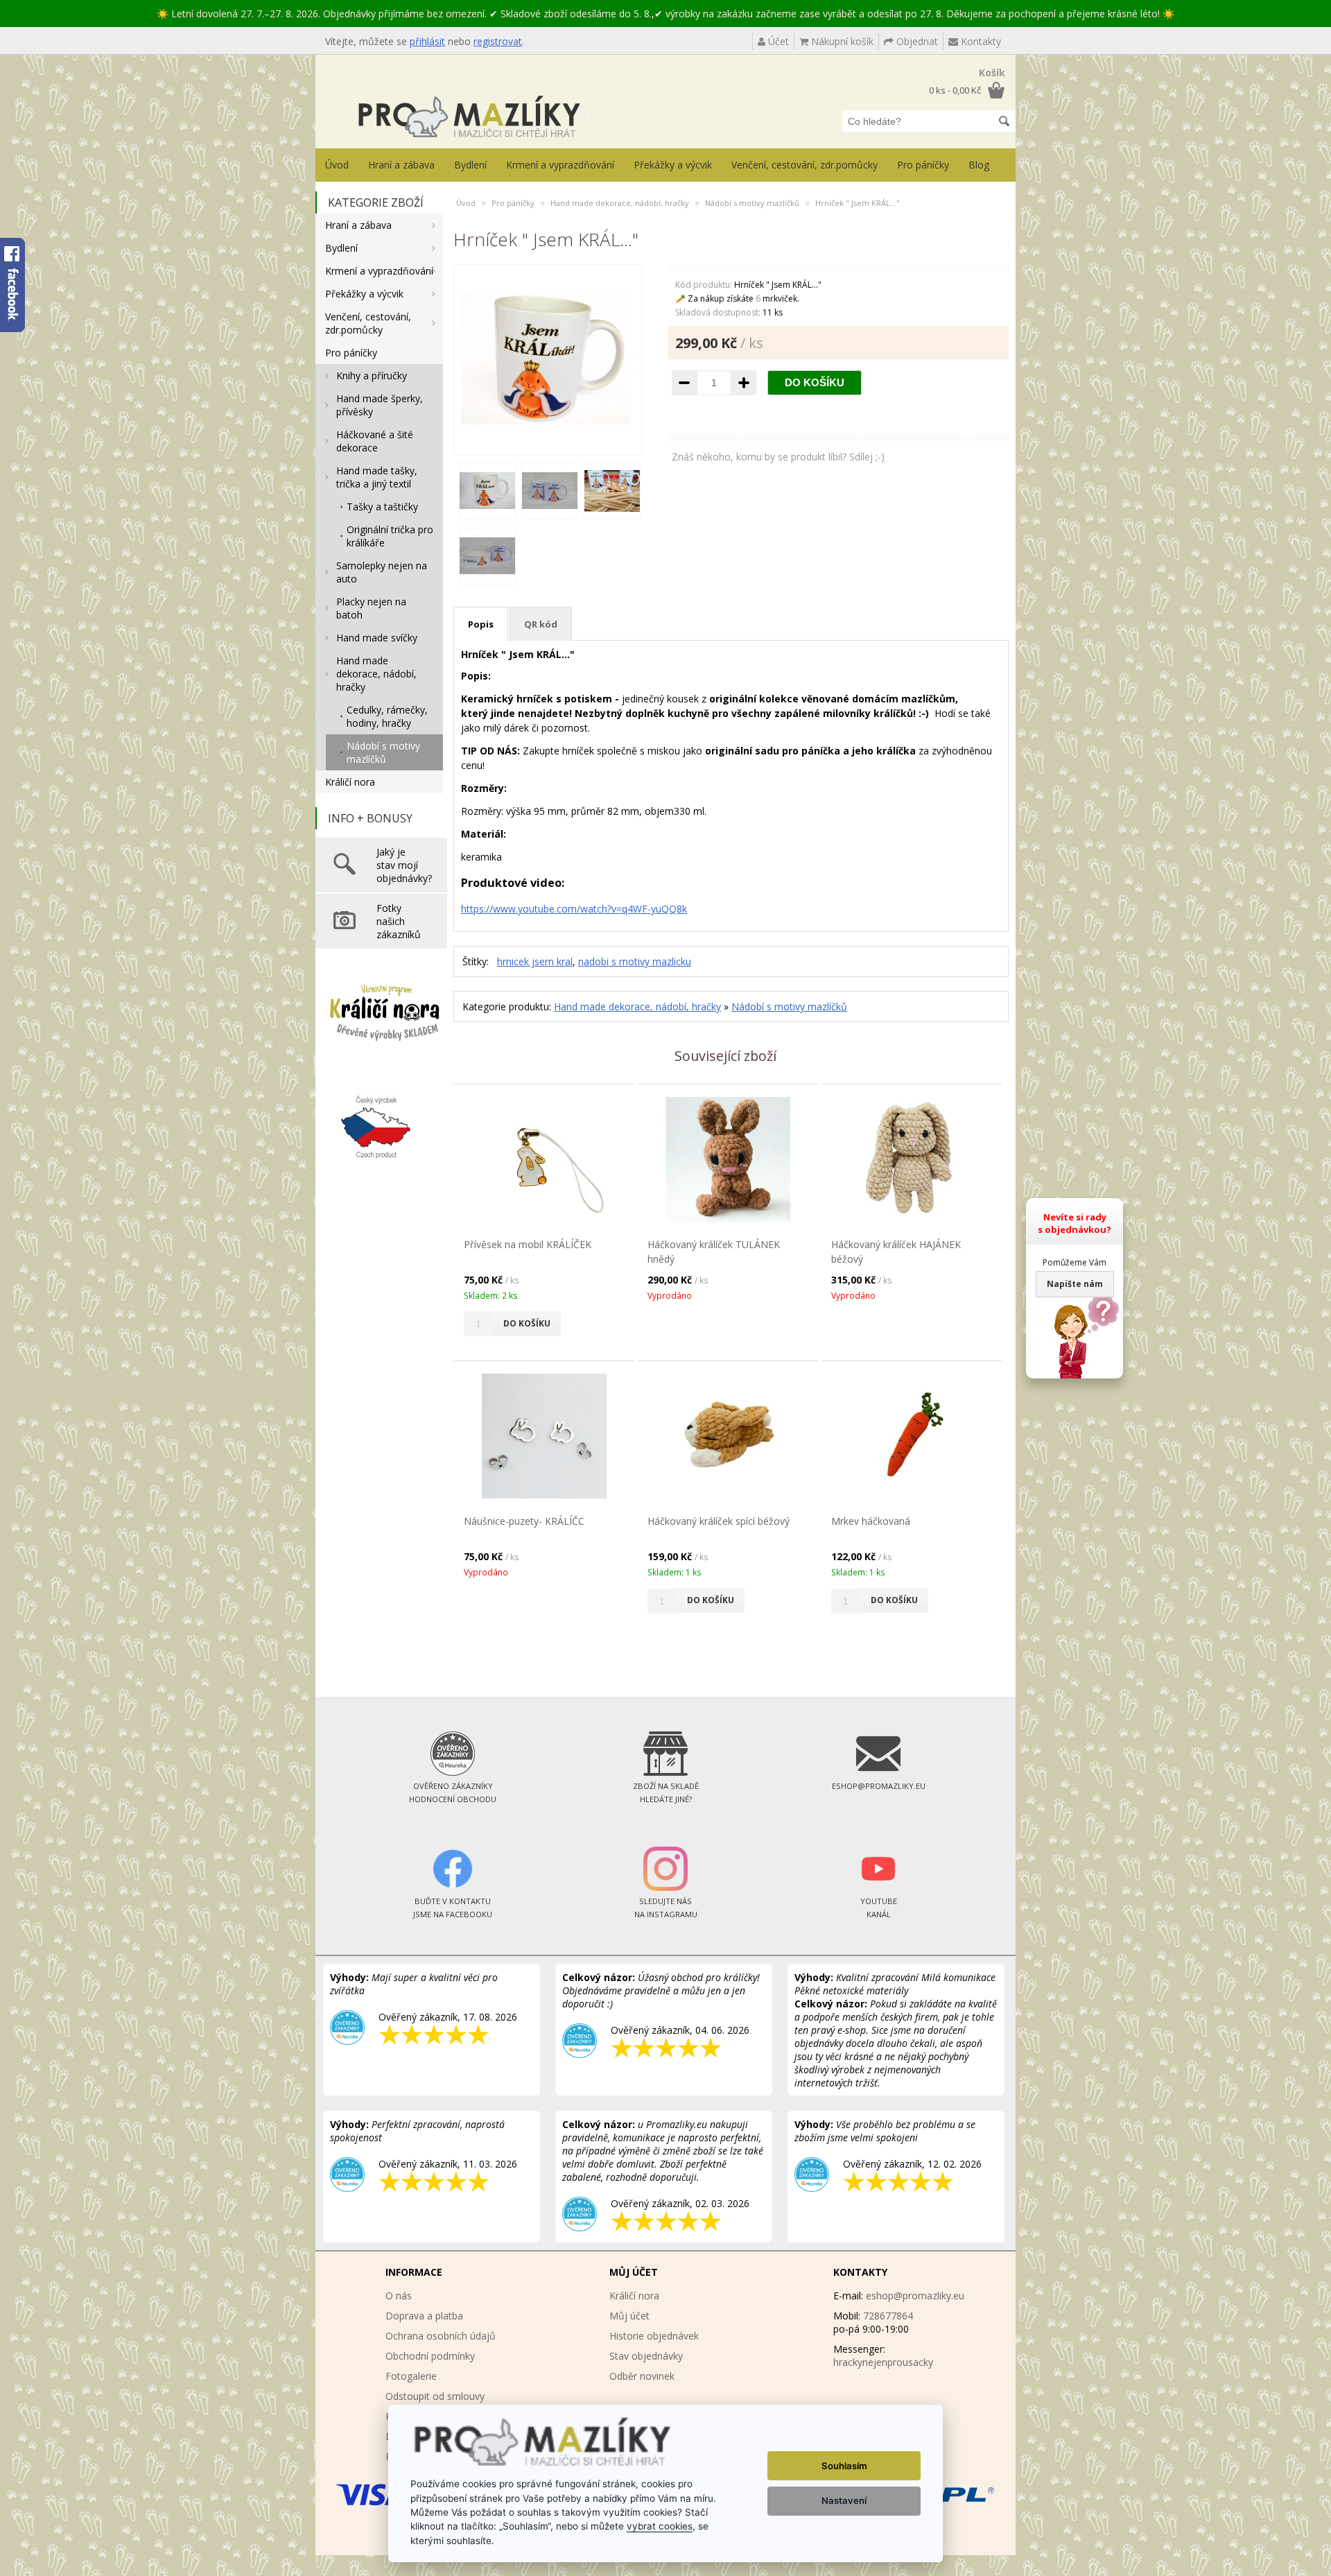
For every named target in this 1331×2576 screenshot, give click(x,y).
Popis (481, 624)
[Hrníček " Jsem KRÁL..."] (548, 441)
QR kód (541, 624)
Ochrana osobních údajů (441, 2336)
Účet (777, 41)
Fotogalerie (411, 2376)
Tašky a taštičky (382, 507)
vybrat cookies (660, 2526)
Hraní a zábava (401, 165)
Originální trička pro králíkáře (390, 536)
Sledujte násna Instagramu (666, 1908)
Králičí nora (350, 782)
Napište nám (1075, 1284)
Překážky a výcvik (673, 165)
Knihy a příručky (372, 375)
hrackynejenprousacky (883, 2362)
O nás (399, 2296)
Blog (979, 165)
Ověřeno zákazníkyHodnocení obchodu (453, 1792)
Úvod (337, 165)
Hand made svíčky (377, 638)
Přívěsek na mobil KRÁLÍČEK (528, 1244)
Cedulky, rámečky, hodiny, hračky (387, 716)
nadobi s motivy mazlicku (635, 961)
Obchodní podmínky (430, 2356)
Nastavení (844, 2500)
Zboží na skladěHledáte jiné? (666, 1792)
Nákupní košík (841, 41)
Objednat (916, 41)
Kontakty (980, 41)
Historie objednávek (654, 2336)
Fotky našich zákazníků (399, 921)
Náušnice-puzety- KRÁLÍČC (524, 1521)
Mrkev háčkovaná (871, 1521)
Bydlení (470, 165)
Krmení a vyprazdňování (560, 165)
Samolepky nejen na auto (382, 572)
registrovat (498, 41)
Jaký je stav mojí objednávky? (404, 865)
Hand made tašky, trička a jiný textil (377, 477)
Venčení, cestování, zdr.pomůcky (804, 165)
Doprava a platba (424, 2316)
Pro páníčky (923, 165)
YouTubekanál (879, 1908)
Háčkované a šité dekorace (375, 441)
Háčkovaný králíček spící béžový (719, 1521)
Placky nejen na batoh (371, 608)
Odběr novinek (642, 2376)
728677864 (888, 2316)
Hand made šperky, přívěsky (380, 405)
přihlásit (427, 41)
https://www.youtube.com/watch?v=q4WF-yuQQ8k (574, 909)
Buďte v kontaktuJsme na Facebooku (453, 1908)
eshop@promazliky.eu (915, 2296)
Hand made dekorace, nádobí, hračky (376, 674)
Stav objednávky (646, 2356)
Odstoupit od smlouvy (435, 2396)
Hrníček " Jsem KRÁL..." (858, 203)
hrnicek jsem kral (535, 961)
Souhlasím (844, 2466)
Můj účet (629, 2316)
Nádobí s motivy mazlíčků (383, 752)
